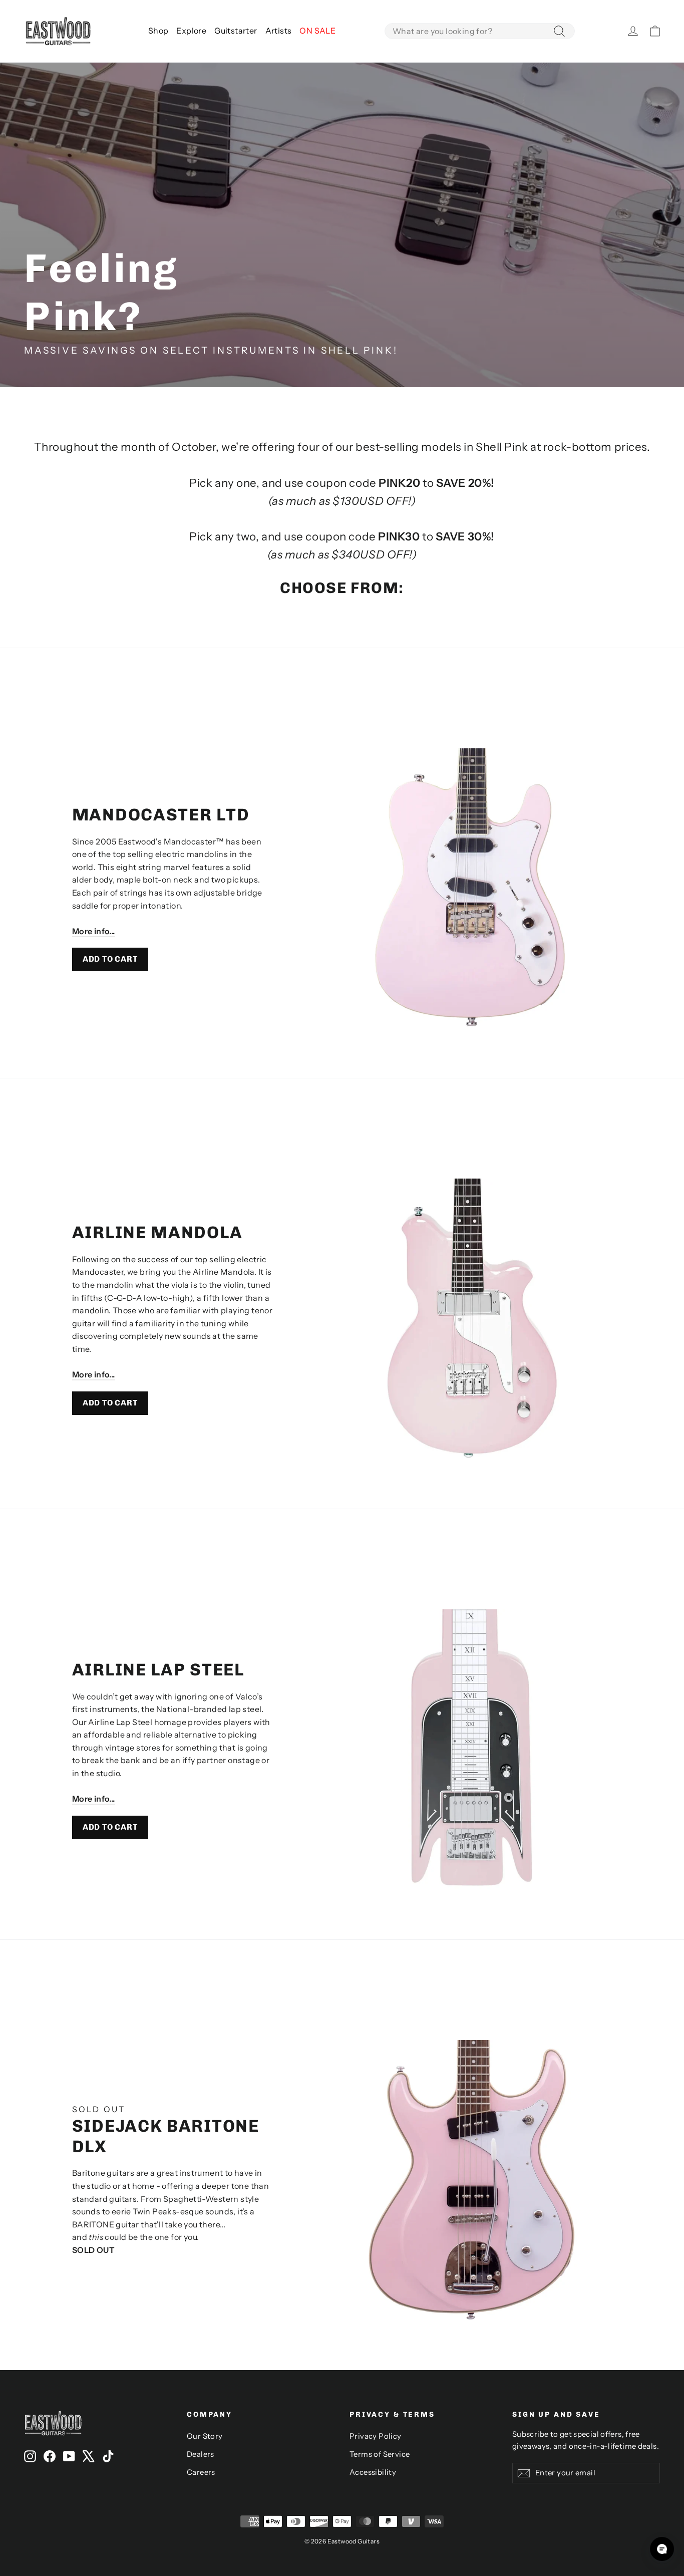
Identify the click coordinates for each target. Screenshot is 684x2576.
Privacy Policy (376, 2436)
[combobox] (480, 31)
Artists (279, 31)
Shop (158, 31)
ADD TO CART (110, 959)
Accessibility (373, 2472)
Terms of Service (380, 2454)
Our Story (205, 2436)
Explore (191, 31)
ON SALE (317, 31)
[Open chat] (662, 2549)
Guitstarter (236, 31)
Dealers (201, 2454)
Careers (201, 2472)
